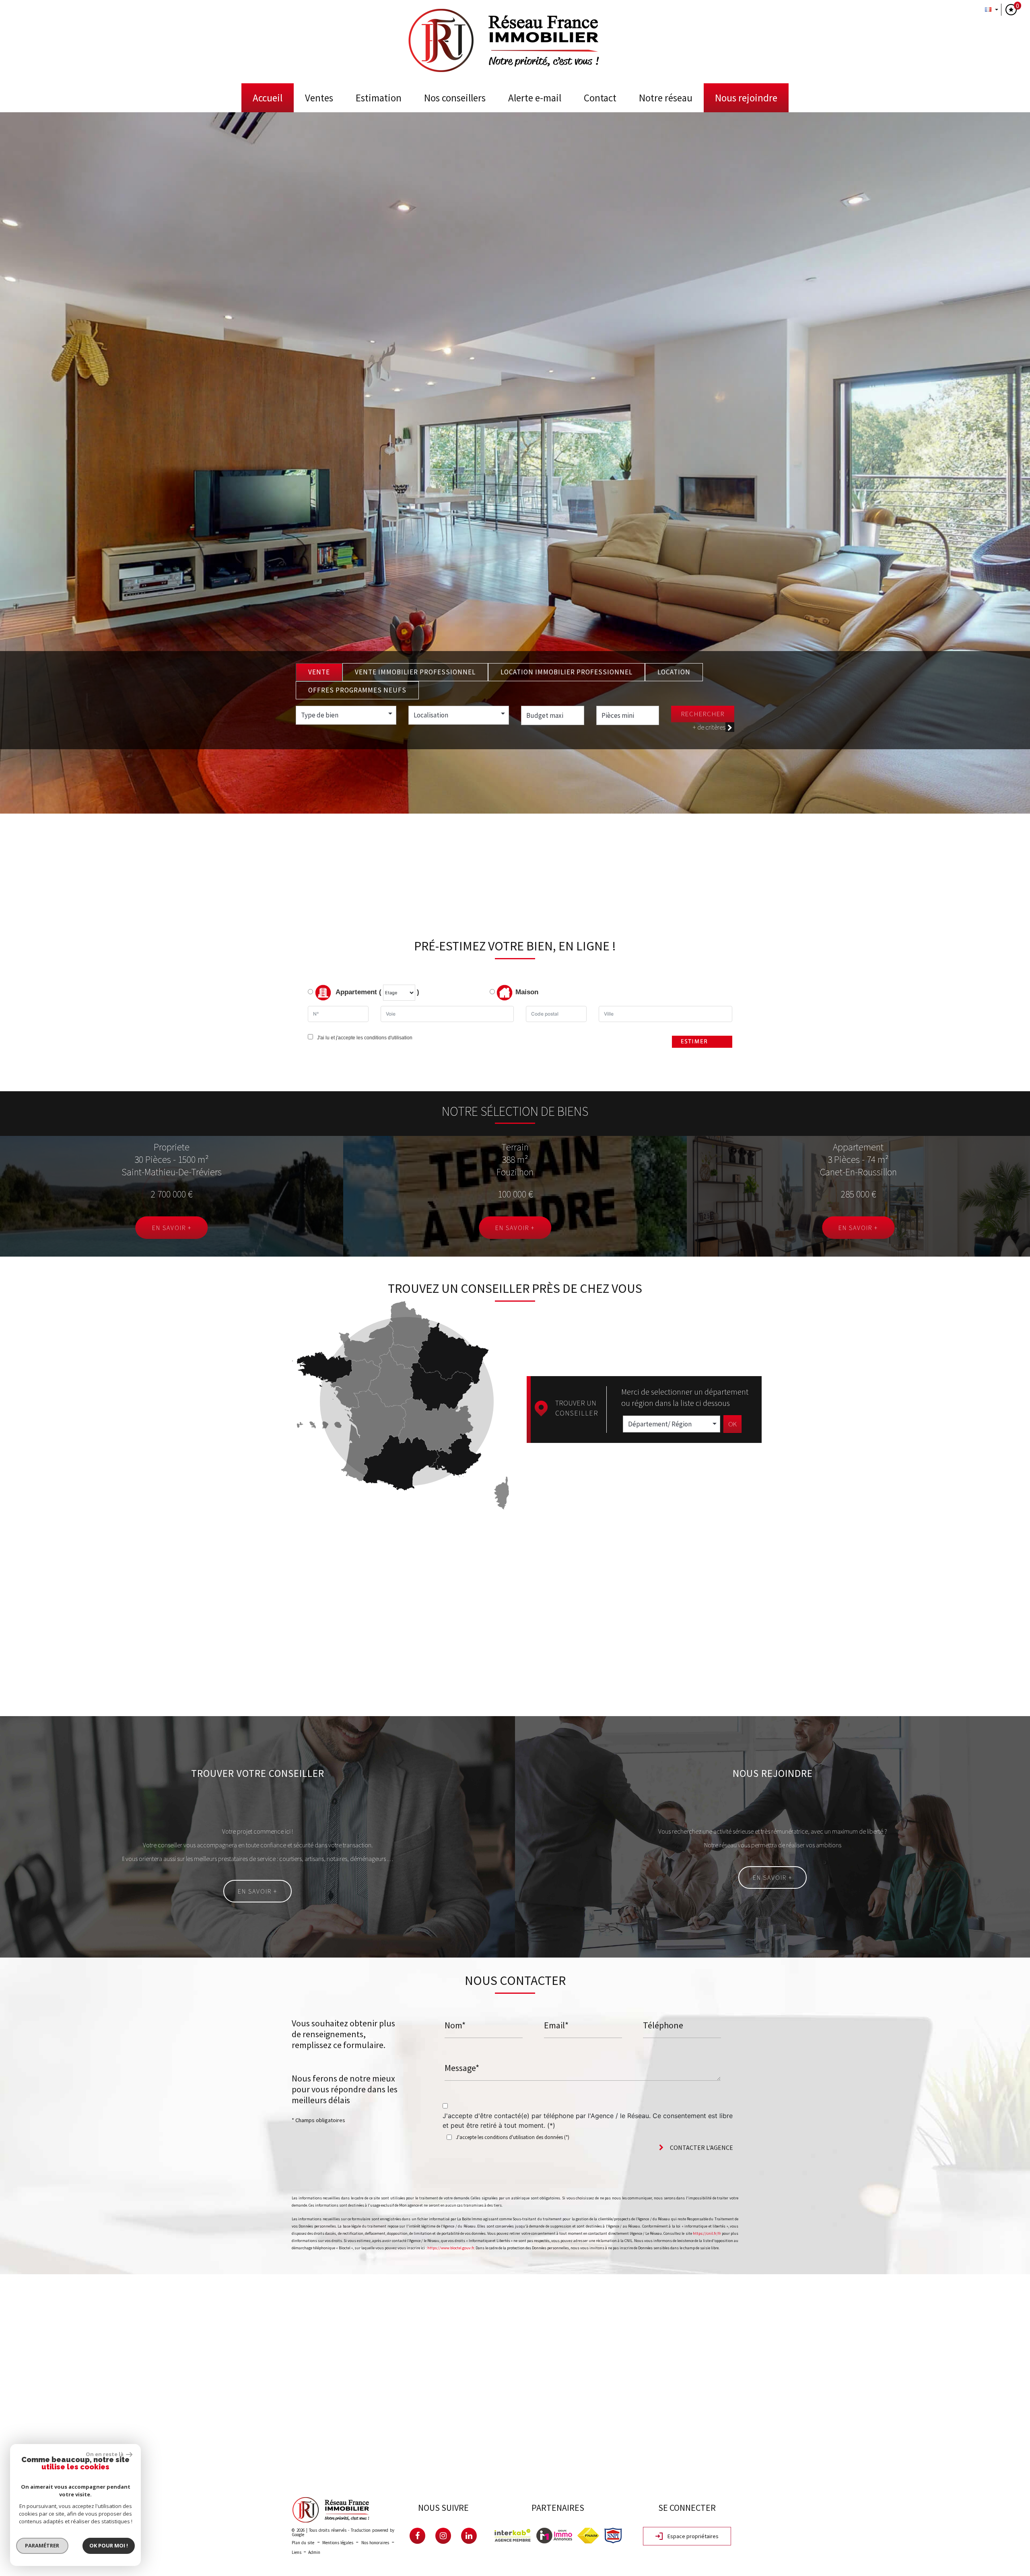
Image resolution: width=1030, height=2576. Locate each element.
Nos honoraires (375, 2543)
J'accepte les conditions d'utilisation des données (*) (513, 2137)
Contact (600, 98)
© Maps (976, 2471)
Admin (314, 2552)
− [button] (11, 2297)
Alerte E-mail (535, 98)
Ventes (319, 98)
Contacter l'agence (701, 2147)
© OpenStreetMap (1010, 2471)
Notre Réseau (666, 98)
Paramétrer (42, 2545)
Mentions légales (338, 2543)
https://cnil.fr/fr (707, 2233)
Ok (732, 1424)
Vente (319, 672)
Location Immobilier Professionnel (566, 672)
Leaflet (952, 2471)
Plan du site (303, 2543)
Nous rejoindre (746, 98)
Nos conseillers (455, 98)
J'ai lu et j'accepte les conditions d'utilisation (364, 1038)
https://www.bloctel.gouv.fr (451, 2248)
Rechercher (703, 714)
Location (674, 672)
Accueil (268, 98)
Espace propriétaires (692, 2536)
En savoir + (172, 1228)
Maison (527, 992)
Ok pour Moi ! (109, 2545)
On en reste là (105, 2454)
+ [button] (11, 2285)
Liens (297, 2552)
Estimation (379, 98)
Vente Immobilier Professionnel (415, 672)
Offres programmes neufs (357, 690)
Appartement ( (358, 992)
